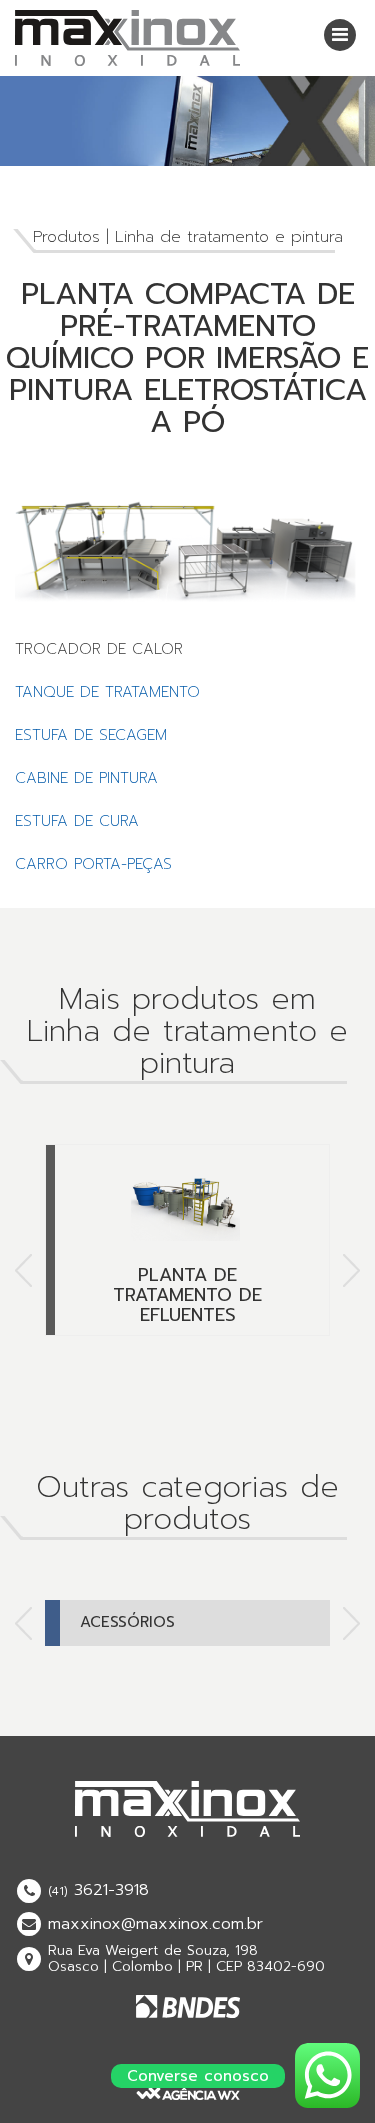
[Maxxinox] (127, 37)
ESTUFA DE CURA (77, 821)
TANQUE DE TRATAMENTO (107, 692)
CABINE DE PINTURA (86, 778)
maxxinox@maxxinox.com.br (155, 1924)
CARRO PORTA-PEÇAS (93, 864)
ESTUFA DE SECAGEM (91, 735)
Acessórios (127, 1622)
